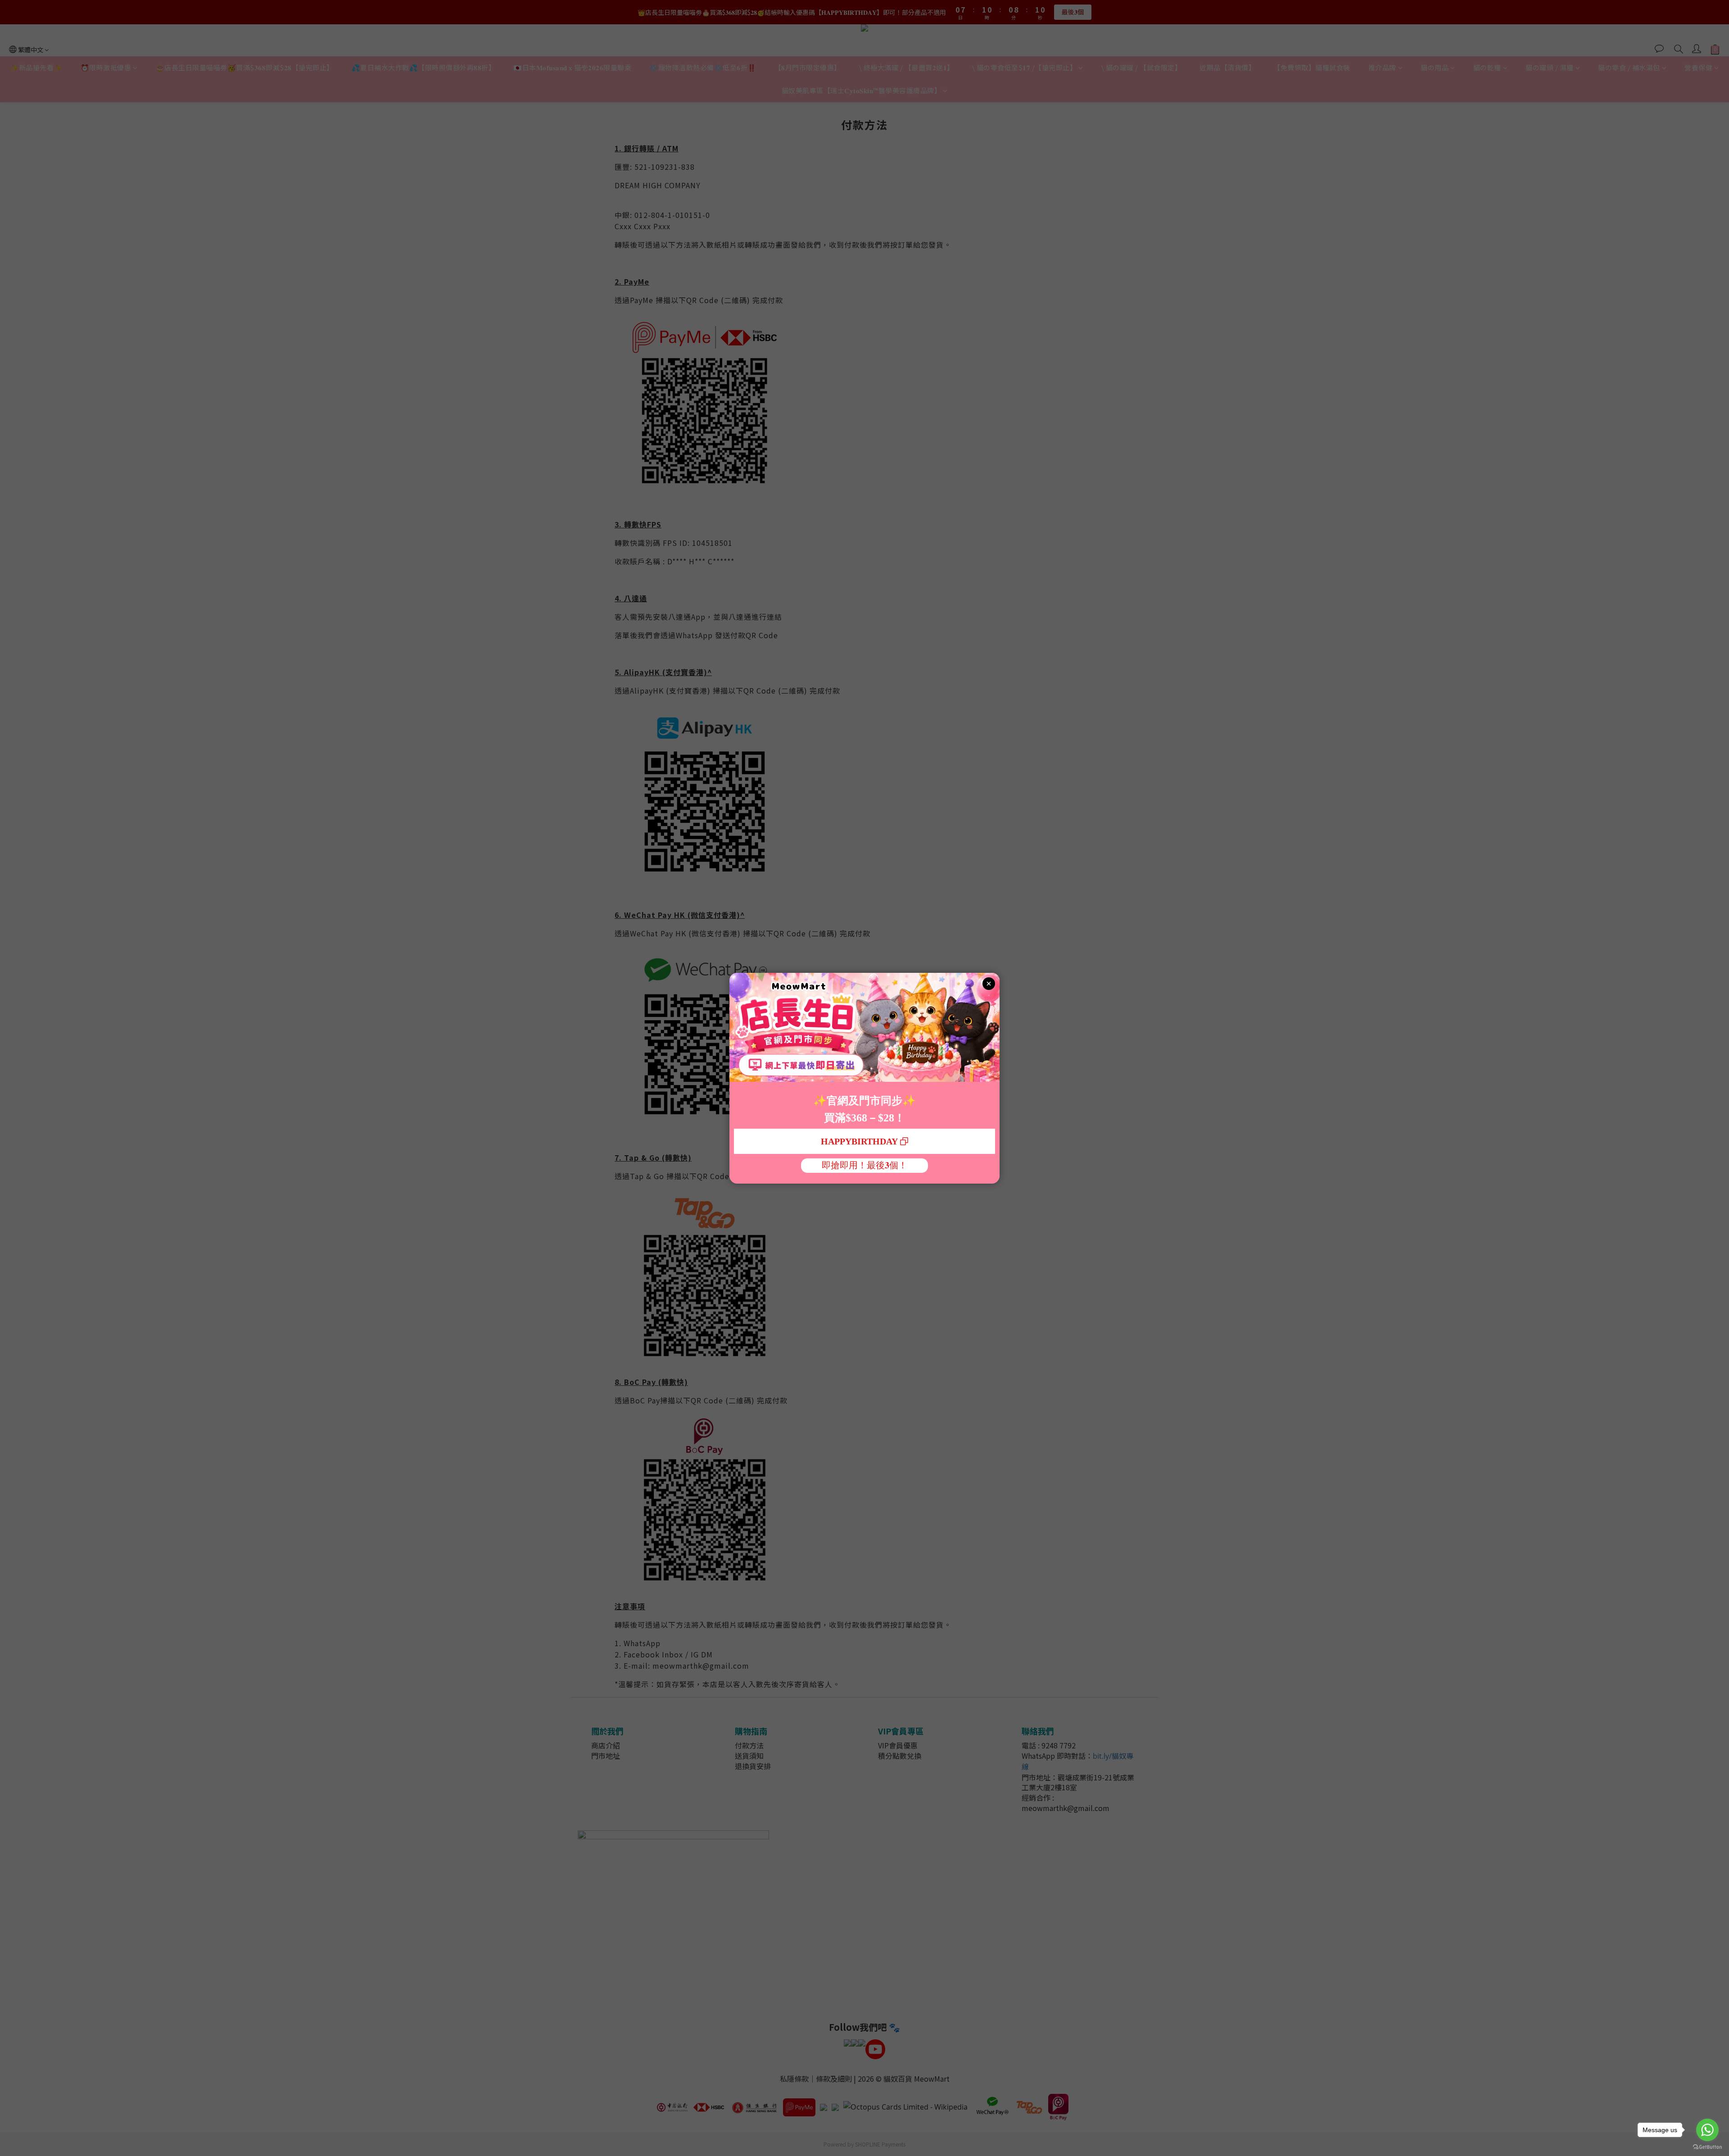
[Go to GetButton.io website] (1707, 2147)
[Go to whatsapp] (1707, 2130)
